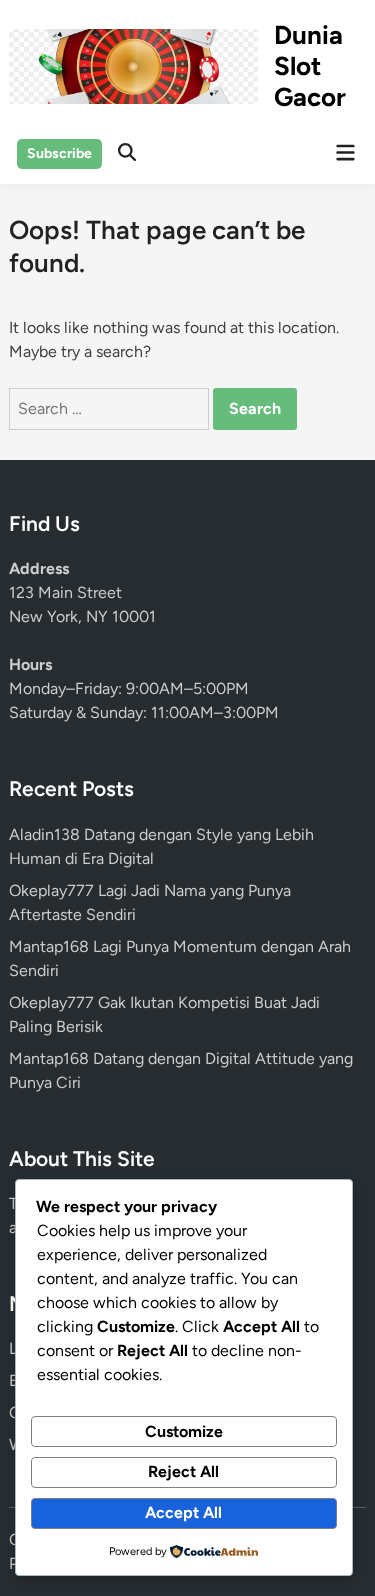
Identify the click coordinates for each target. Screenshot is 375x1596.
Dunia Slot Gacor (310, 66)
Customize (184, 1431)
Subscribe (59, 153)
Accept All (183, 1512)
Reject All (183, 1471)
